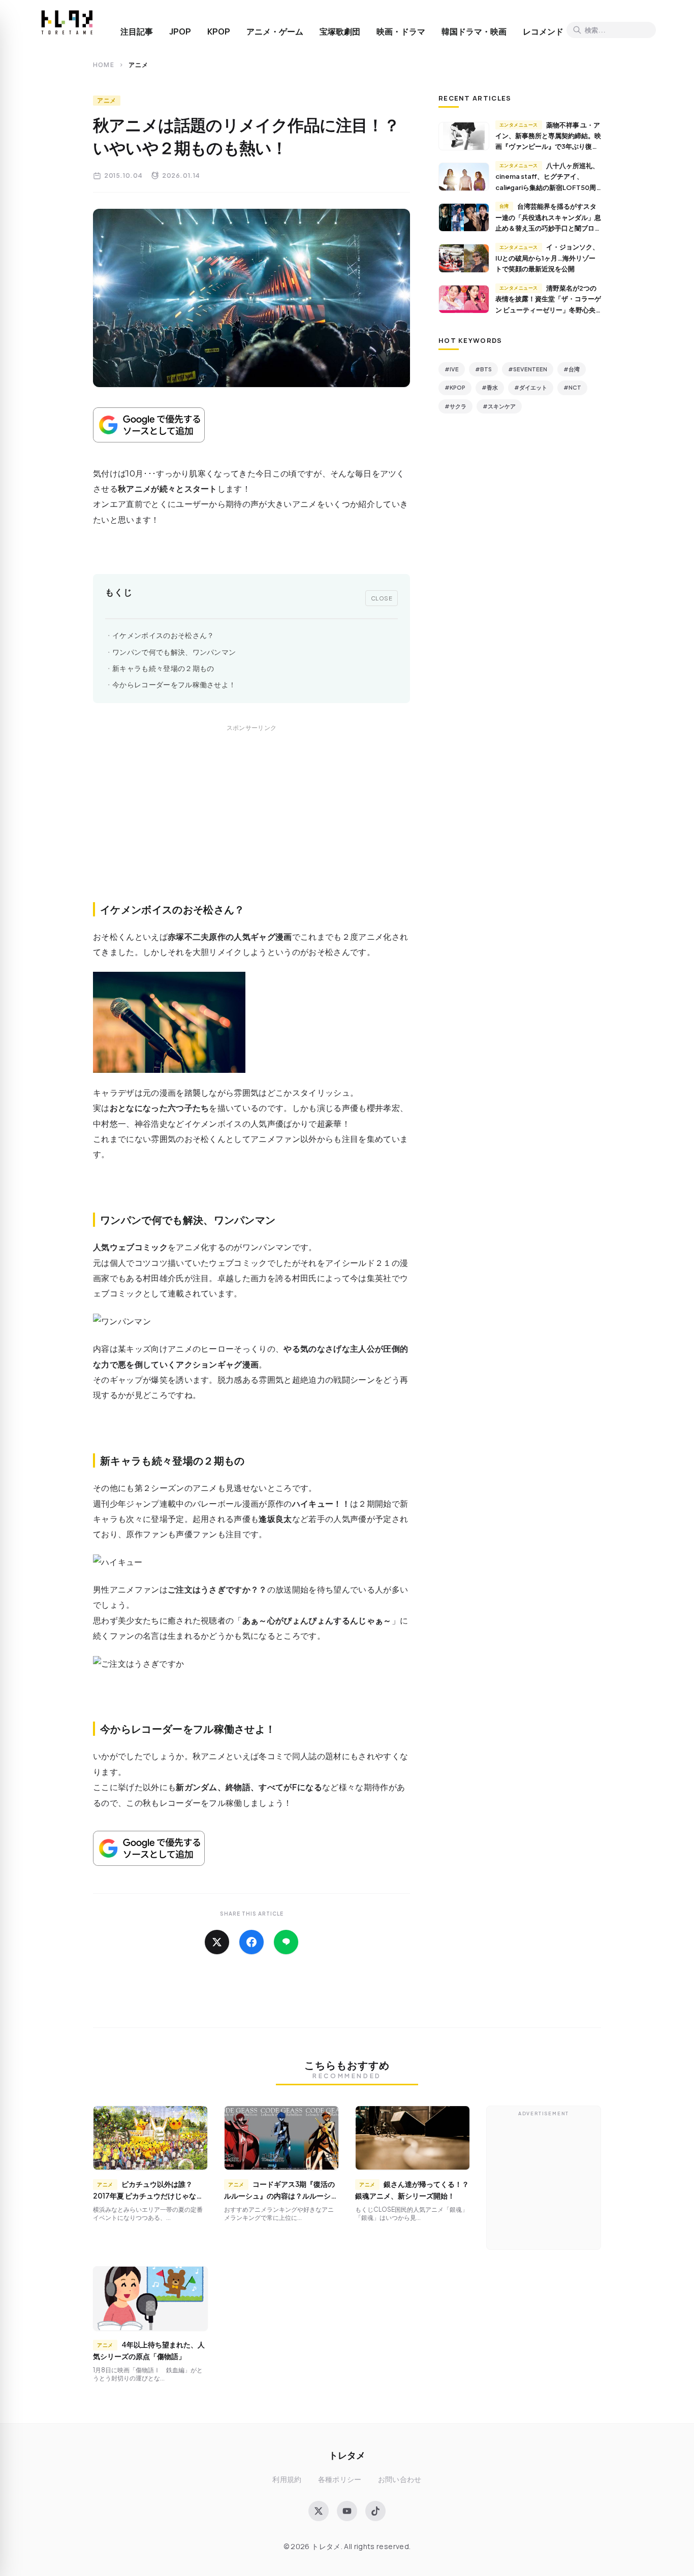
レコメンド (543, 31)
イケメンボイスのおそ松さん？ (163, 635)
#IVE (452, 369)
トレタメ (347, 2455)
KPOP (219, 31)
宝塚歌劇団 (340, 31)
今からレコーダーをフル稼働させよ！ (174, 685)
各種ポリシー (340, 2479)
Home (104, 65)
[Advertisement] (251, 824)
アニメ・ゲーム (275, 31)
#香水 (490, 387)
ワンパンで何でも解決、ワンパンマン (174, 652)
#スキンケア (499, 406)
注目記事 (137, 31)
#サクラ (455, 406)
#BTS (483, 369)
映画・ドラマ (401, 31)
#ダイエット (531, 387)
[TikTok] (375, 2511)
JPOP (180, 31)
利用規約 (287, 2479)
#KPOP (455, 387)
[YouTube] (347, 2511)
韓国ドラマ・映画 (474, 31)
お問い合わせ (400, 2479)
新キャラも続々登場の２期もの (163, 668)
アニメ (107, 100)
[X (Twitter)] (319, 2511)
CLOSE (382, 598)
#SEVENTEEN (528, 369)
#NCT (572, 387)
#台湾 (572, 369)
